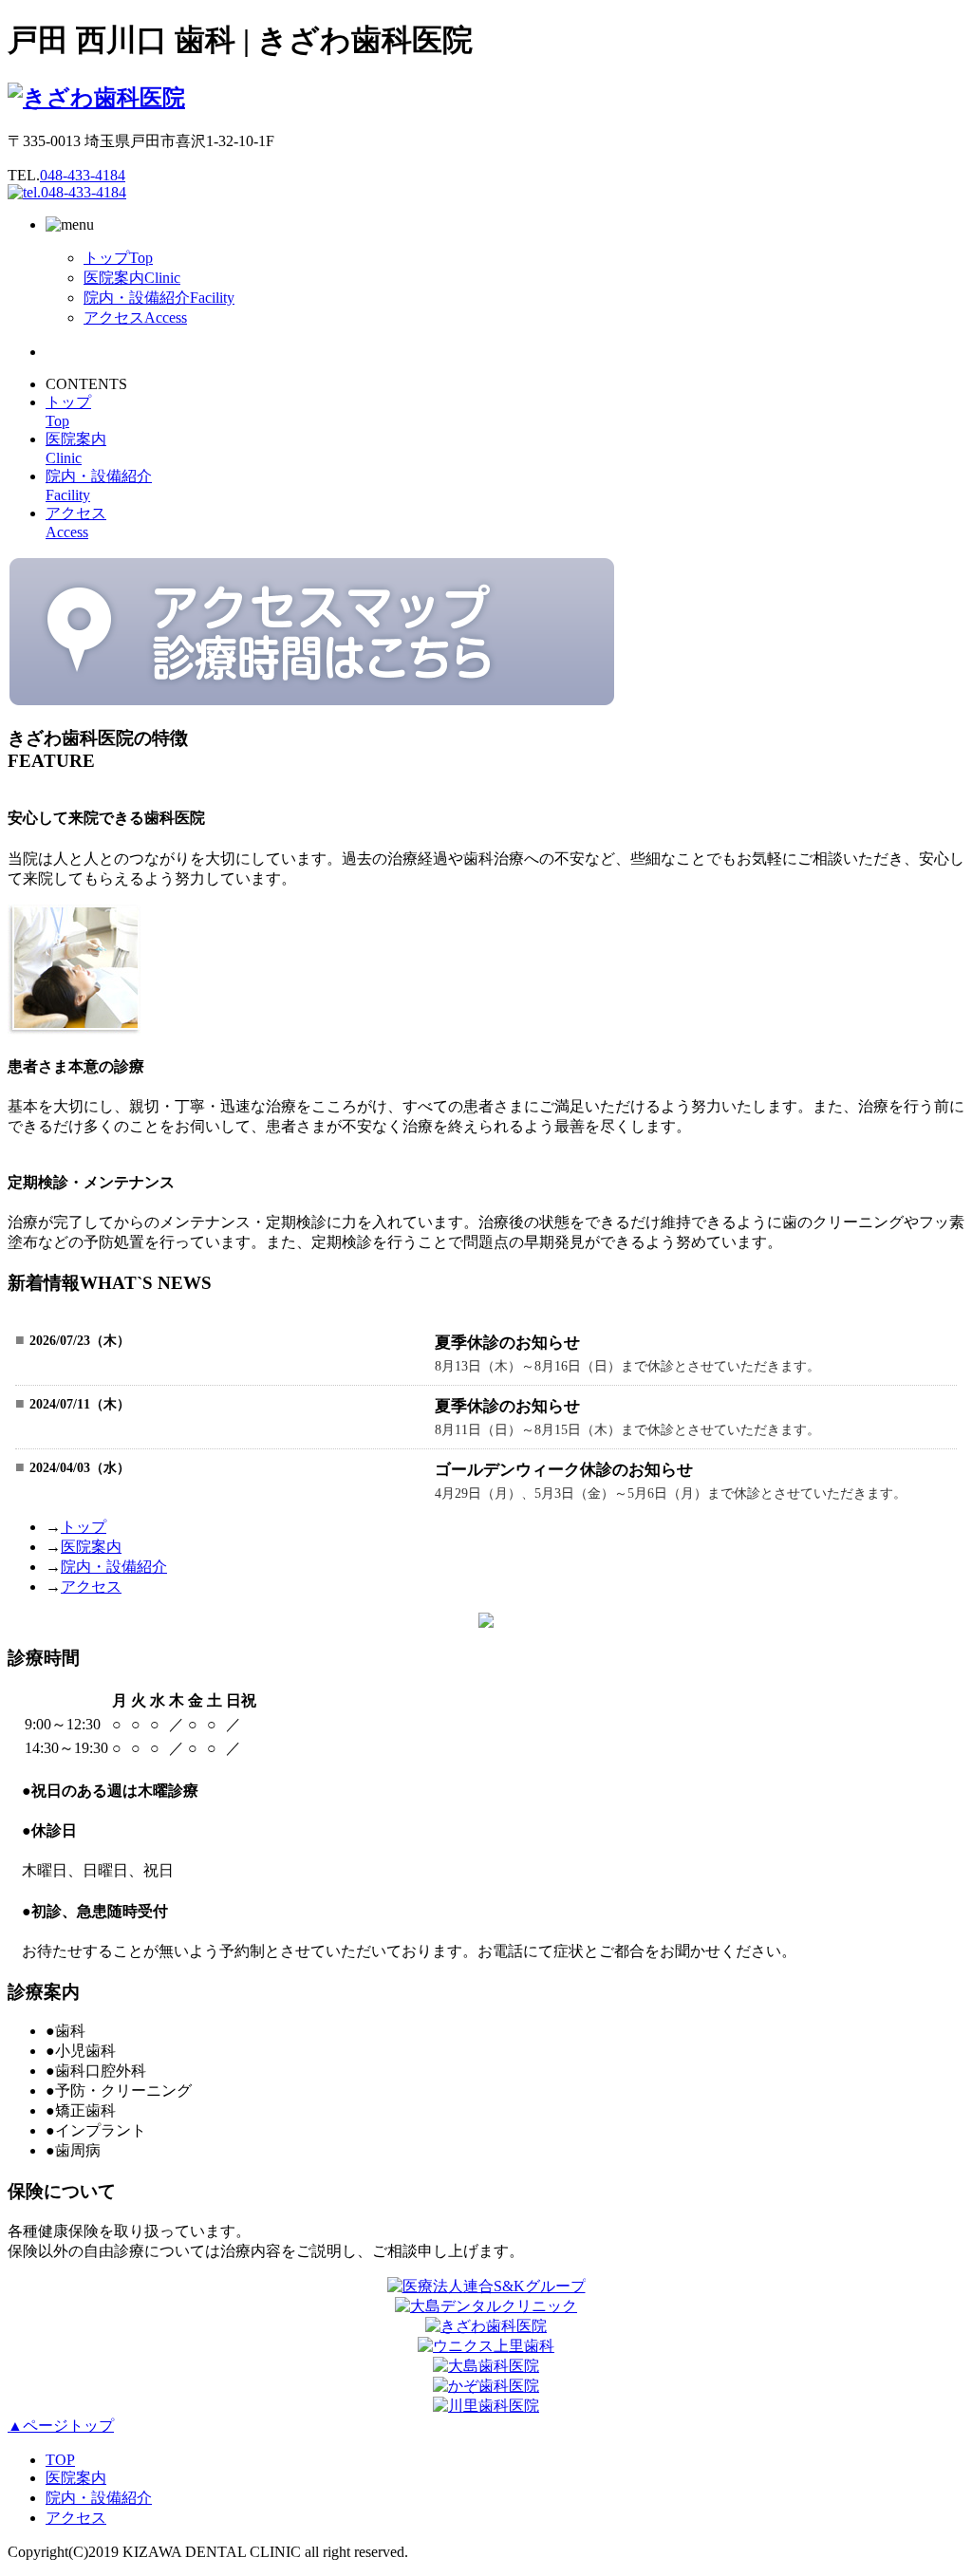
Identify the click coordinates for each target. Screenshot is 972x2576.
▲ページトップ (61, 2426)
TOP (60, 2460)
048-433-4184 (83, 175)
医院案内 (132, 278)
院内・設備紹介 (159, 298)
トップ (118, 258)
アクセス (135, 317)
